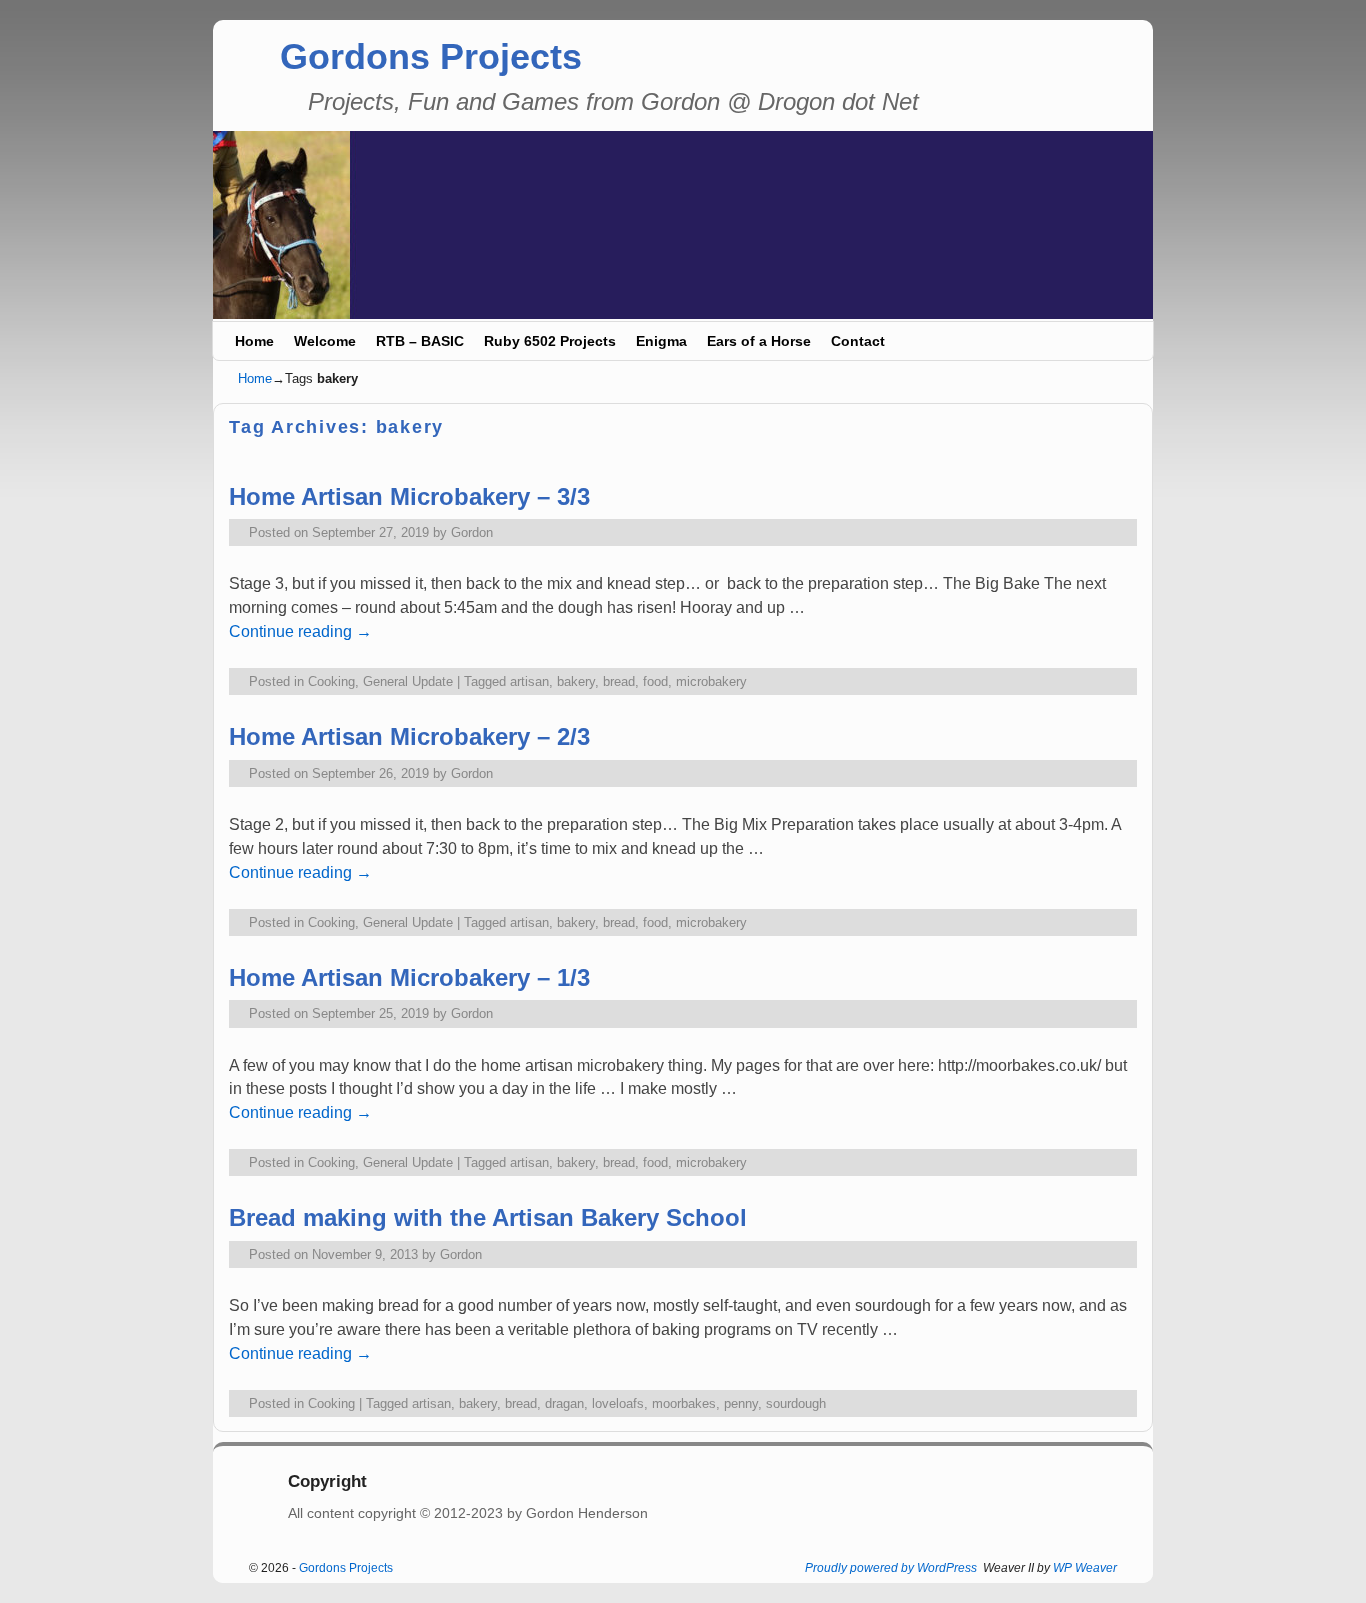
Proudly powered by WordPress (891, 1568)
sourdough (796, 1403)
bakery (576, 681)
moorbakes (684, 1403)
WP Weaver (1085, 1568)
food (655, 681)
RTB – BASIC (420, 341)
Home (254, 341)
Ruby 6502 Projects (550, 341)
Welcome (325, 341)
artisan (529, 681)
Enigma (661, 341)
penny (741, 1403)
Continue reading (300, 631)
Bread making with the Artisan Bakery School (488, 1217)
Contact (858, 341)
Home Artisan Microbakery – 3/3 (409, 496)
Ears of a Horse (759, 341)
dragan (564, 1403)
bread (619, 681)
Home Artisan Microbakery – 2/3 (409, 736)
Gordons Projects (431, 56)
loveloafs (618, 1403)
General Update (408, 681)
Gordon (472, 532)
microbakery (711, 681)
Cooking (331, 681)
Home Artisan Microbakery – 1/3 (409, 977)
